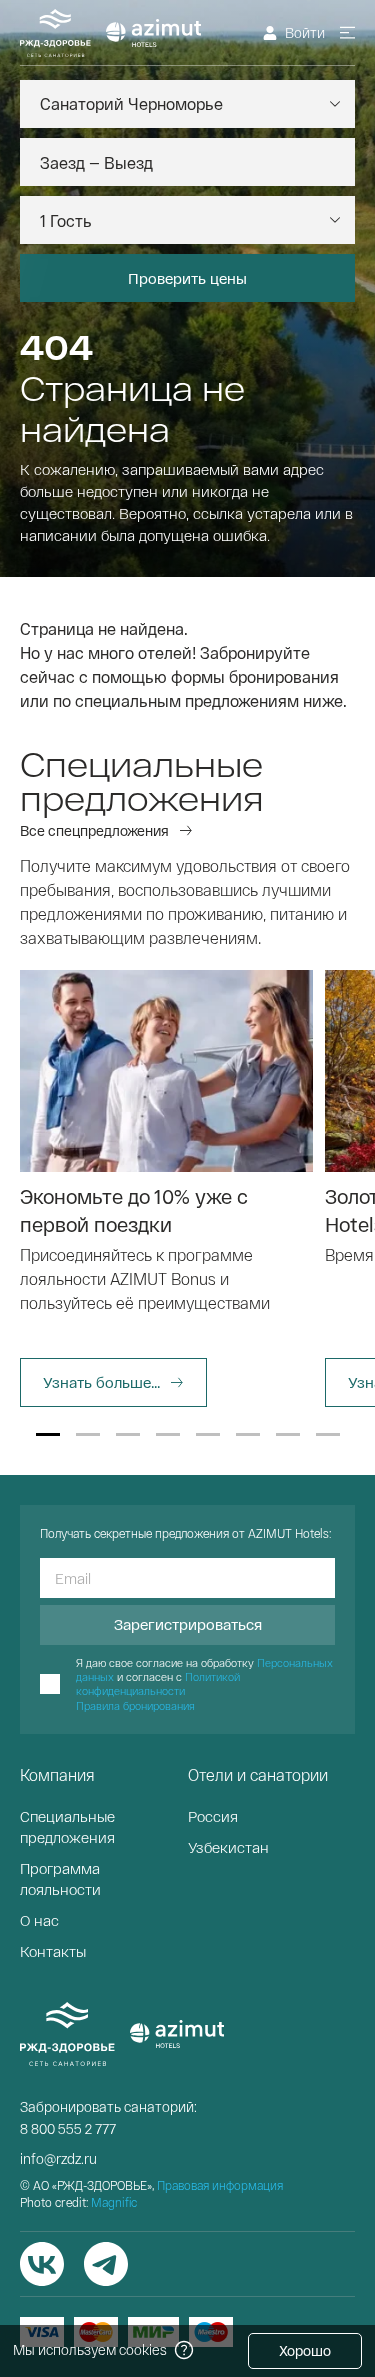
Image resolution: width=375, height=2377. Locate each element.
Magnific (114, 2202)
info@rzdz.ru (58, 2158)
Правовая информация (220, 2185)
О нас (39, 1920)
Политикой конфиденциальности (158, 1683)
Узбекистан (228, 1847)
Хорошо (305, 2350)
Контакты (53, 1951)
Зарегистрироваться (188, 1624)
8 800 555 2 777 (68, 2128)
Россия (213, 1816)
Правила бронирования (135, 1705)
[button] (48, 1434)
